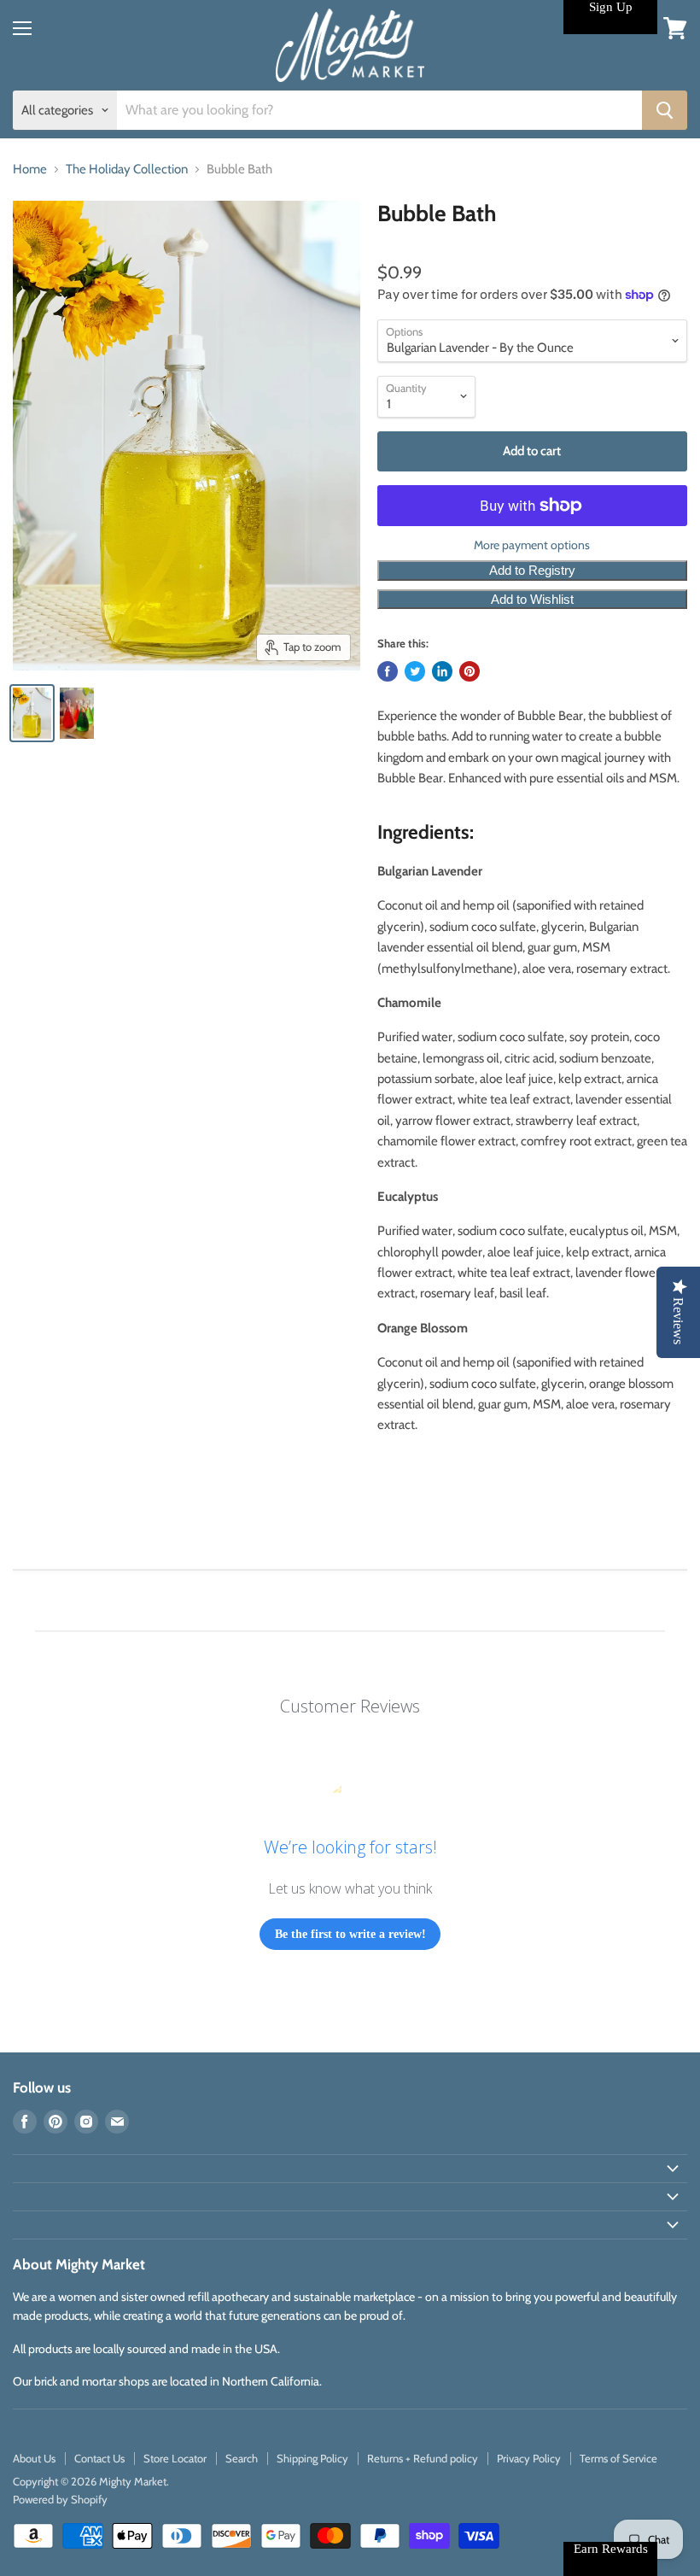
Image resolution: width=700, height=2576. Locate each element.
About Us (34, 2458)
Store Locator (175, 2458)
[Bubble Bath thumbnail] (32, 713)
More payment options (532, 545)
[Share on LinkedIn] (442, 671)
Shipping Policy (312, 2458)
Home (30, 170)
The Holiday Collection (127, 170)
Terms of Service (618, 2458)
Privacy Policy (529, 2458)
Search (242, 2458)
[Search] (665, 110)
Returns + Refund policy (423, 2458)
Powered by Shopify (60, 2499)
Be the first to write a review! (350, 1934)
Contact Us (99, 2458)
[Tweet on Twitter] (415, 671)
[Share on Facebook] (388, 671)
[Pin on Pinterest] (470, 671)
